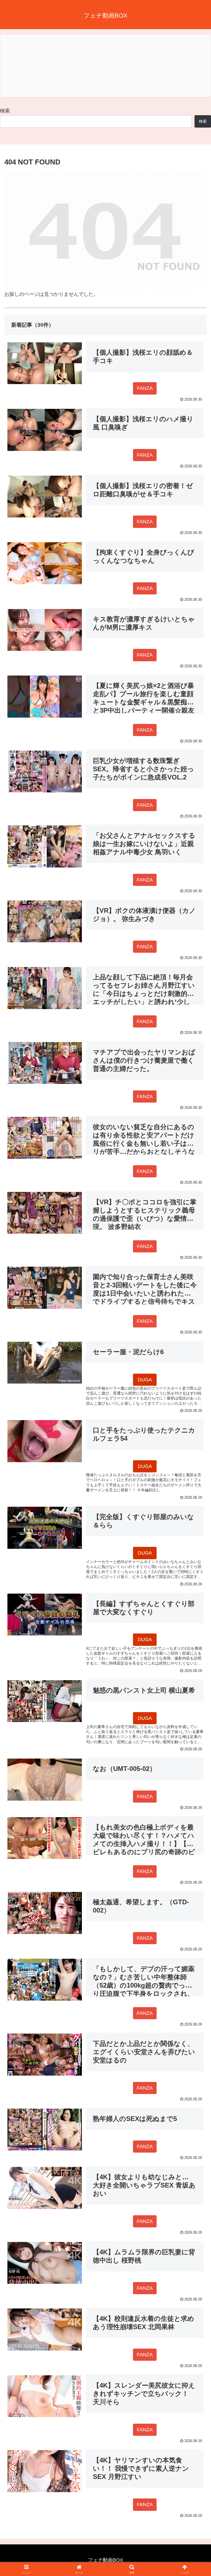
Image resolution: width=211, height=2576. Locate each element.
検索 (5, 111)
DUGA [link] (145, 1380)
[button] (195, 1437)
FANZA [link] (145, 388)
